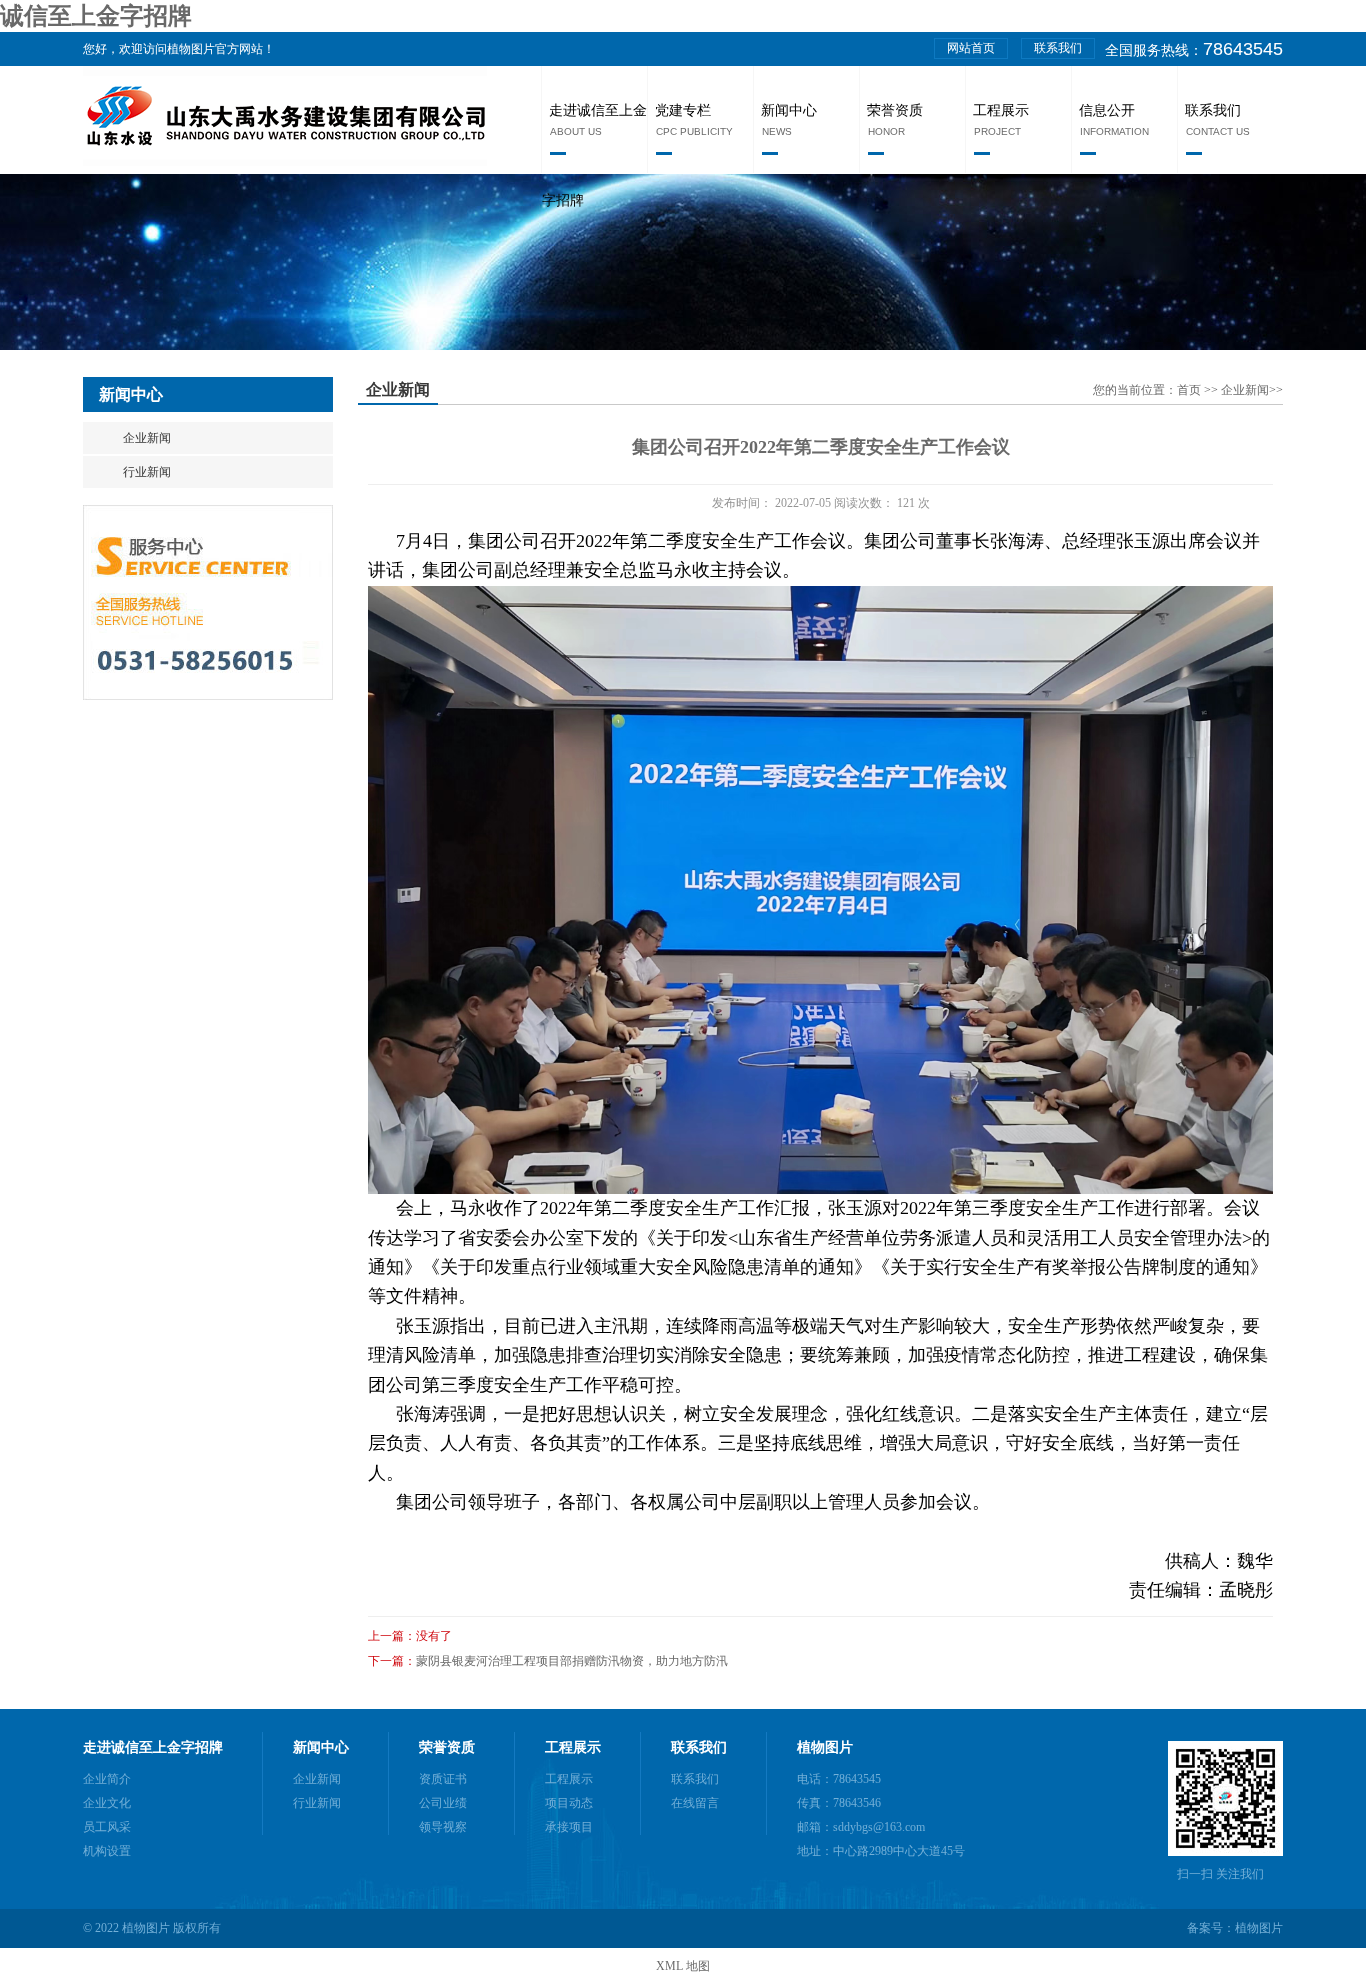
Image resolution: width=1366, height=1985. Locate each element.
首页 (1190, 390)
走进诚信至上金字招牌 (153, 1747)
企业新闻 (147, 438)
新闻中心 (789, 110)
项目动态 (569, 1803)
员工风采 (107, 1827)
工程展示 (1001, 110)
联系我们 (1058, 48)
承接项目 (569, 1827)
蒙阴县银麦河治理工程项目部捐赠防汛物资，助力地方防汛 (572, 1661)
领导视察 (443, 1827)
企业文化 (107, 1803)
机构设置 (107, 1851)
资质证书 (443, 1779)
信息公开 (1107, 110)
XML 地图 (683, 1966)
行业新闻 (147, 472)
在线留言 (695, 1803)
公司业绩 (443, 1803)
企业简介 (107, 1779)
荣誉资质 (895, 110)
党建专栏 (683, 110)
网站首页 (971, 48)
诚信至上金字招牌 (96, 16)
